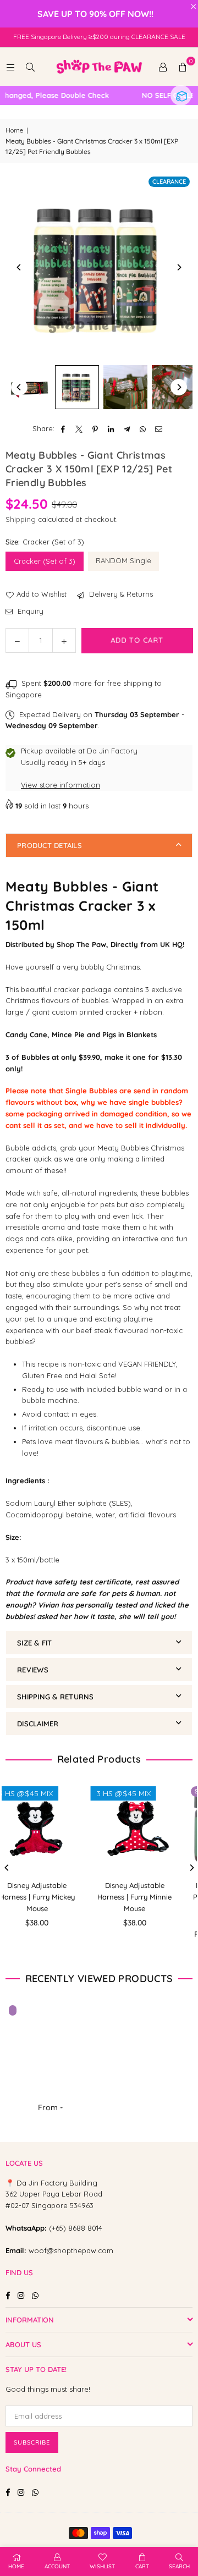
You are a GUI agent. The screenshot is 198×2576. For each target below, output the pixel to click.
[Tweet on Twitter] (79, 429)
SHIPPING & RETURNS (56, 1697)
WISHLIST (102, 2566)
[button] (183, 67)
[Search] (30, 67)
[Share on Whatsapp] (143, 429)
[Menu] (10, 67)
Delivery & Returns (120, 594)
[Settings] (163, 67)
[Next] (179, 267)
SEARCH (179, 2566)
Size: (45, 542)
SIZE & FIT (35, 1643)
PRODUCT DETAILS (50, 845)
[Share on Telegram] (127, 429)
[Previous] (19, 267)
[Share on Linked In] (111, 429)
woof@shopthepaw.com (71, 2250)
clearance (169, 181)
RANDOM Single (123, 560)
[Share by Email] (159, 429)
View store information (61, 785)
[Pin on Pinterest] (95, 429)
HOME (16, 2566)
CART (142, 2566)
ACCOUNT (57, 2566)
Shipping (21, 519)
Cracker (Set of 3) (45, 561)
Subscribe (32, 2442)
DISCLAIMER (38, 1724)
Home (14, 130)
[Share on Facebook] (64, 429)
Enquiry (29, 611)
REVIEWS (33, 1670)
